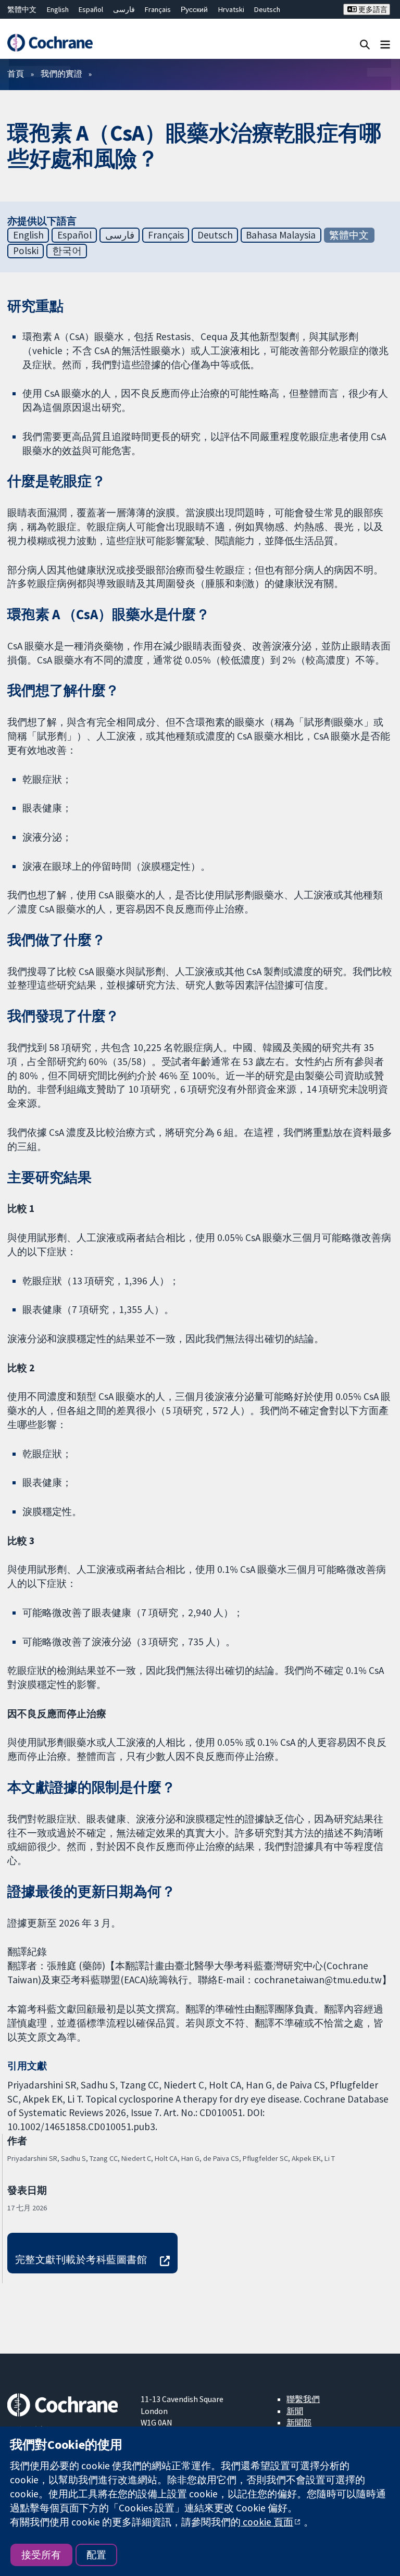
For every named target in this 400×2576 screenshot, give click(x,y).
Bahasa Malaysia (281, 235)
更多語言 (372, 9)
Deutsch (267, 9)
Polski (26, 251)
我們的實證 (61, 73)
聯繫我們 (303, 2399)
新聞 (295, 2411)
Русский (194, 9)
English (58, 9)
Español (91, 9)
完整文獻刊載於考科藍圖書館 (81, 2259)
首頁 (16, 73)
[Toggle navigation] (385, 44)
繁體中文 (22, 9)
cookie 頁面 (267, 2522)
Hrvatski (231, 9)
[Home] (50, 43)
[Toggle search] (365, 44)
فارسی (124, 9)
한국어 (67, 251)
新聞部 (299, 2422)
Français (158, 9)
